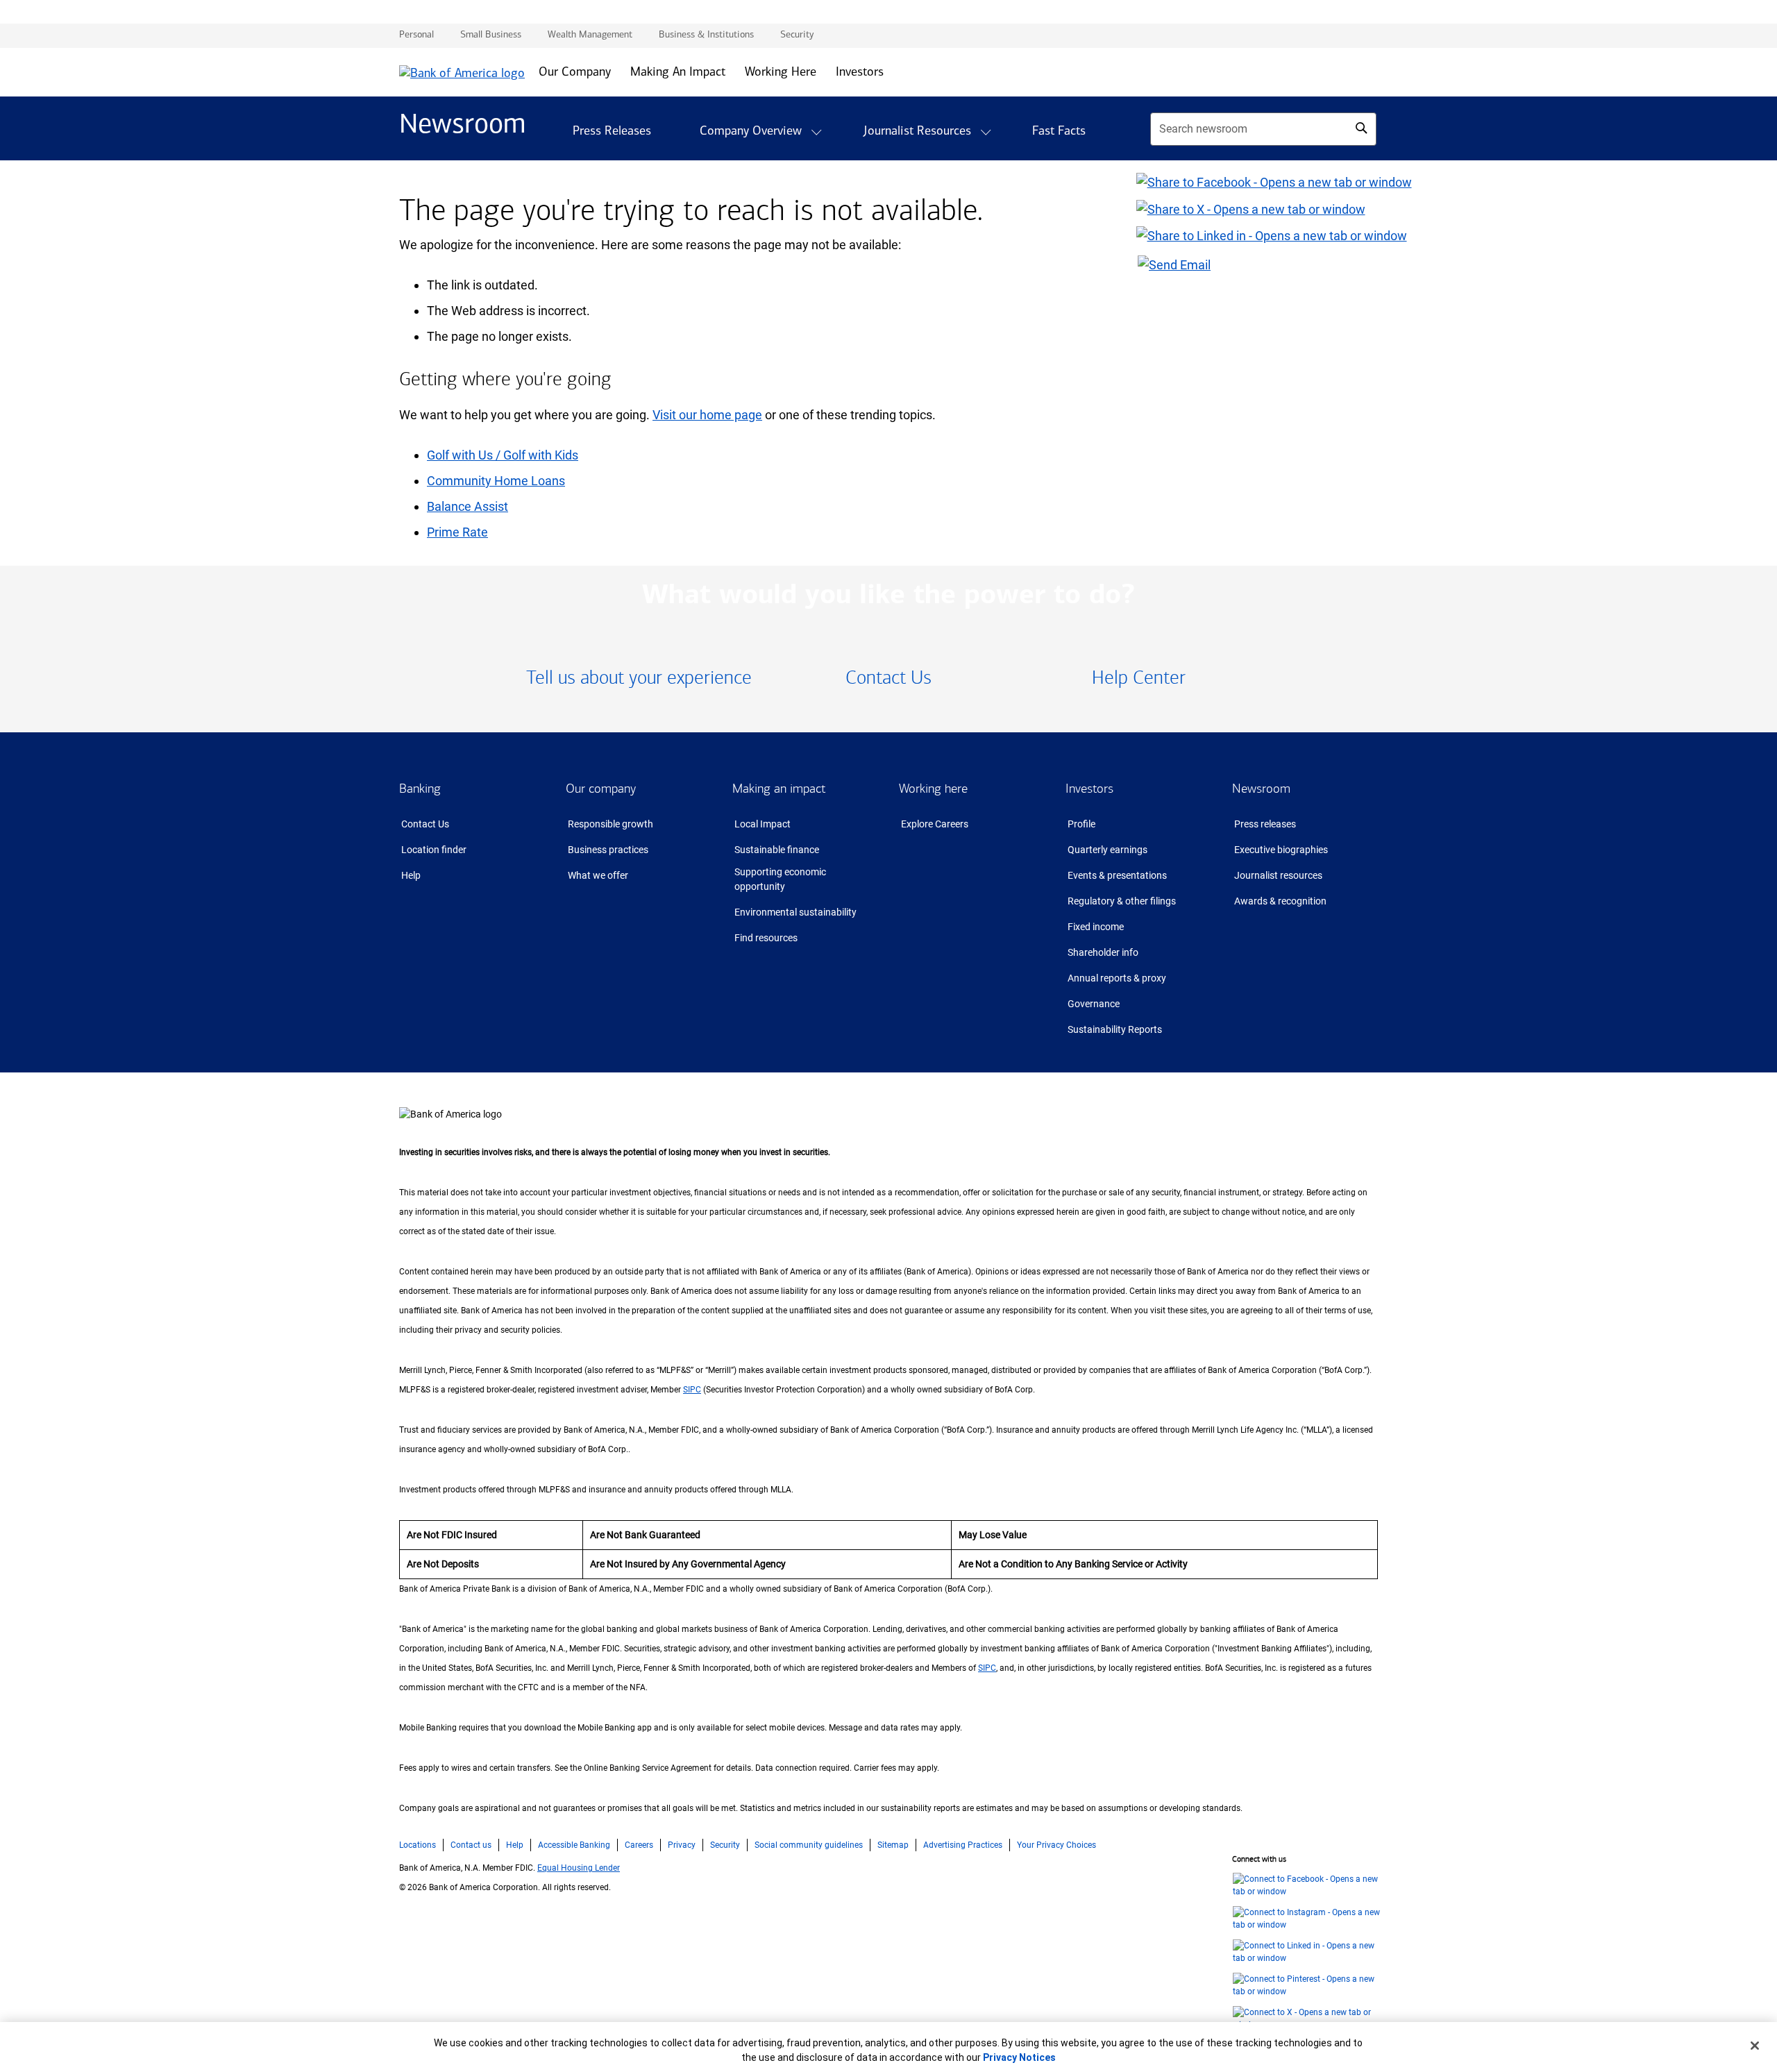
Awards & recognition (1280, 901)
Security (725, 1845)
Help (411, 875)
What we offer (598, 875)
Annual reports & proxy (1117, 978)
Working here (933, 789)
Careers (639, 1845)
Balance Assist (468, 506)
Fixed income (1096, 927)
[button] (816, 132)
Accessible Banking (574, 1845)
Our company (601, 789)
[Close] (1755, 2046)
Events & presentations (1117, 875)
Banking (420, 789)
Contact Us (425, 824)
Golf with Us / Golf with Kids (503, 455)
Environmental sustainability (795, 912)
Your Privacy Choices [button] (1056, 1845)
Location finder (434, 850)
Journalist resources (1278, 875)
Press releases (1265, 824)
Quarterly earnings (1108, 850)
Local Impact (763, 824)
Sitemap (893, 1845)
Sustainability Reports (1115, 1029)
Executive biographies (1281, 850)
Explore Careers (935, 824)
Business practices (608, 850)
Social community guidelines (809, 1845)
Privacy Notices (1019, 2057)
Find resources (766, 938)
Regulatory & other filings (1122, 901)
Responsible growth (610, 824)
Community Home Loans (496, 481)
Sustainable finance (777, 850)
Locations (418, 1845)
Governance (1094, 1004)
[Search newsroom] (1361, 128)
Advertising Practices (963, 1845)
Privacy (682, 1845)
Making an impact (779, 789)
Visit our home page (707, 415)
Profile (1081, 824)
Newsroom (1261, 789)
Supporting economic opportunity (780, 879)
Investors (1089, 789)
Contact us (471, 1845)
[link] (639, 679)
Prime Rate (457, 532)
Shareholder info (1103, 952)
